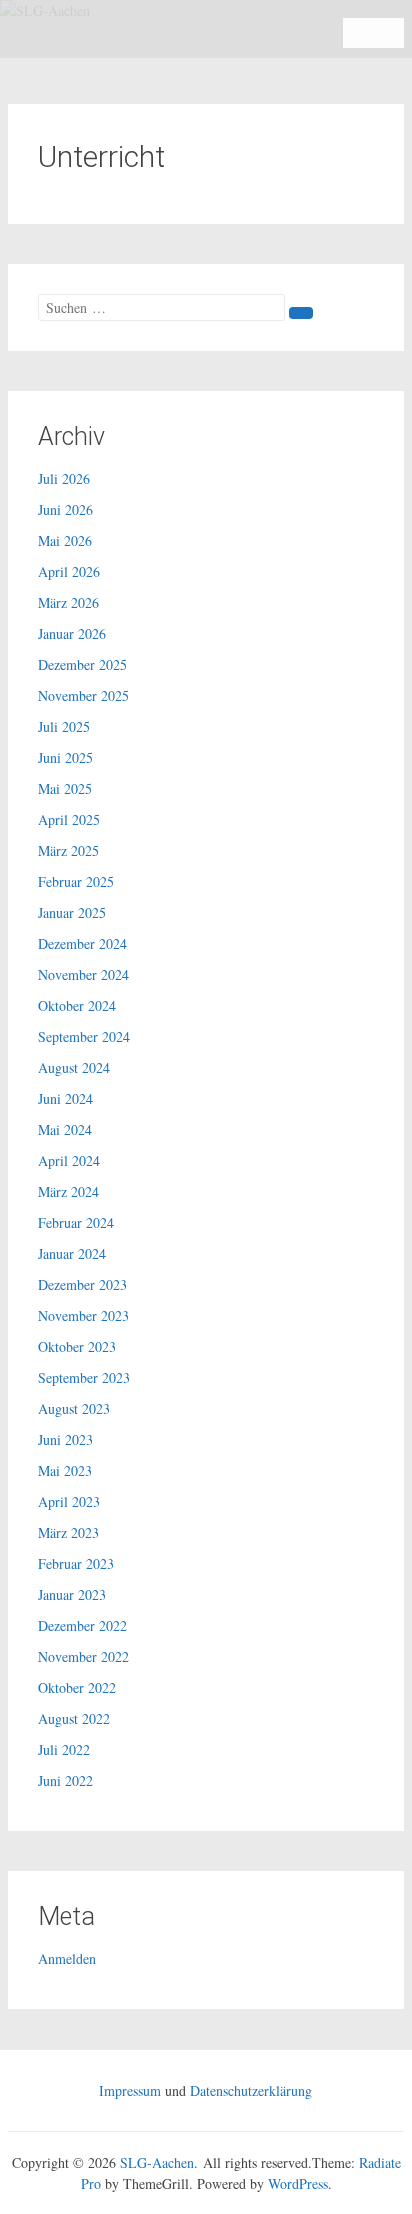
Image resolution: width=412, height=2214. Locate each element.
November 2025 (83, 695)
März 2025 (68, 850)
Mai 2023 (65, 1470)
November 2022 (83, 1656)
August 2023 (74, 1408)
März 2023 (68, 1532)
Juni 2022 (65, 1780)
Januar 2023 (72, 1594)
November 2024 (83, 974)
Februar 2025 (76, 881)
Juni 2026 (65, 509)
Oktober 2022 (77, 1687)
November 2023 (83, 1315)
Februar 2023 (76, 1563)
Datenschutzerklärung (251, 2090)
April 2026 (69, 571)
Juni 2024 (65, 1098)
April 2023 (69, 1501)
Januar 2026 (72, 633)
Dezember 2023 (82, 1284)
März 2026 (68, 602)
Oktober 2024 (77, 1005)
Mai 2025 (65, 788)
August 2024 (74, 1067)
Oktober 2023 (77, 1346)
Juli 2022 (64, 1749)
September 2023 (84, 1377)
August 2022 (74, 1718)
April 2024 (69, 1160)
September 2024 (84, 1036)
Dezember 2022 (82, 1625)
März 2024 (68, 1191)
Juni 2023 (65, 1439)
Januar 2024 (72, 1253)
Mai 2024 (65, 1129)
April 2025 (69, 819)
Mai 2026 (65, 540)
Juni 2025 (65, 757)
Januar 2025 (72, 912)
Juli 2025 (64, 726)
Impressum (130, 2090)
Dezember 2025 (82, 664)
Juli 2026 (64, 478)
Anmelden (67, 1958)
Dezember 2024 (82, 943)
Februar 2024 (76, 1222)
